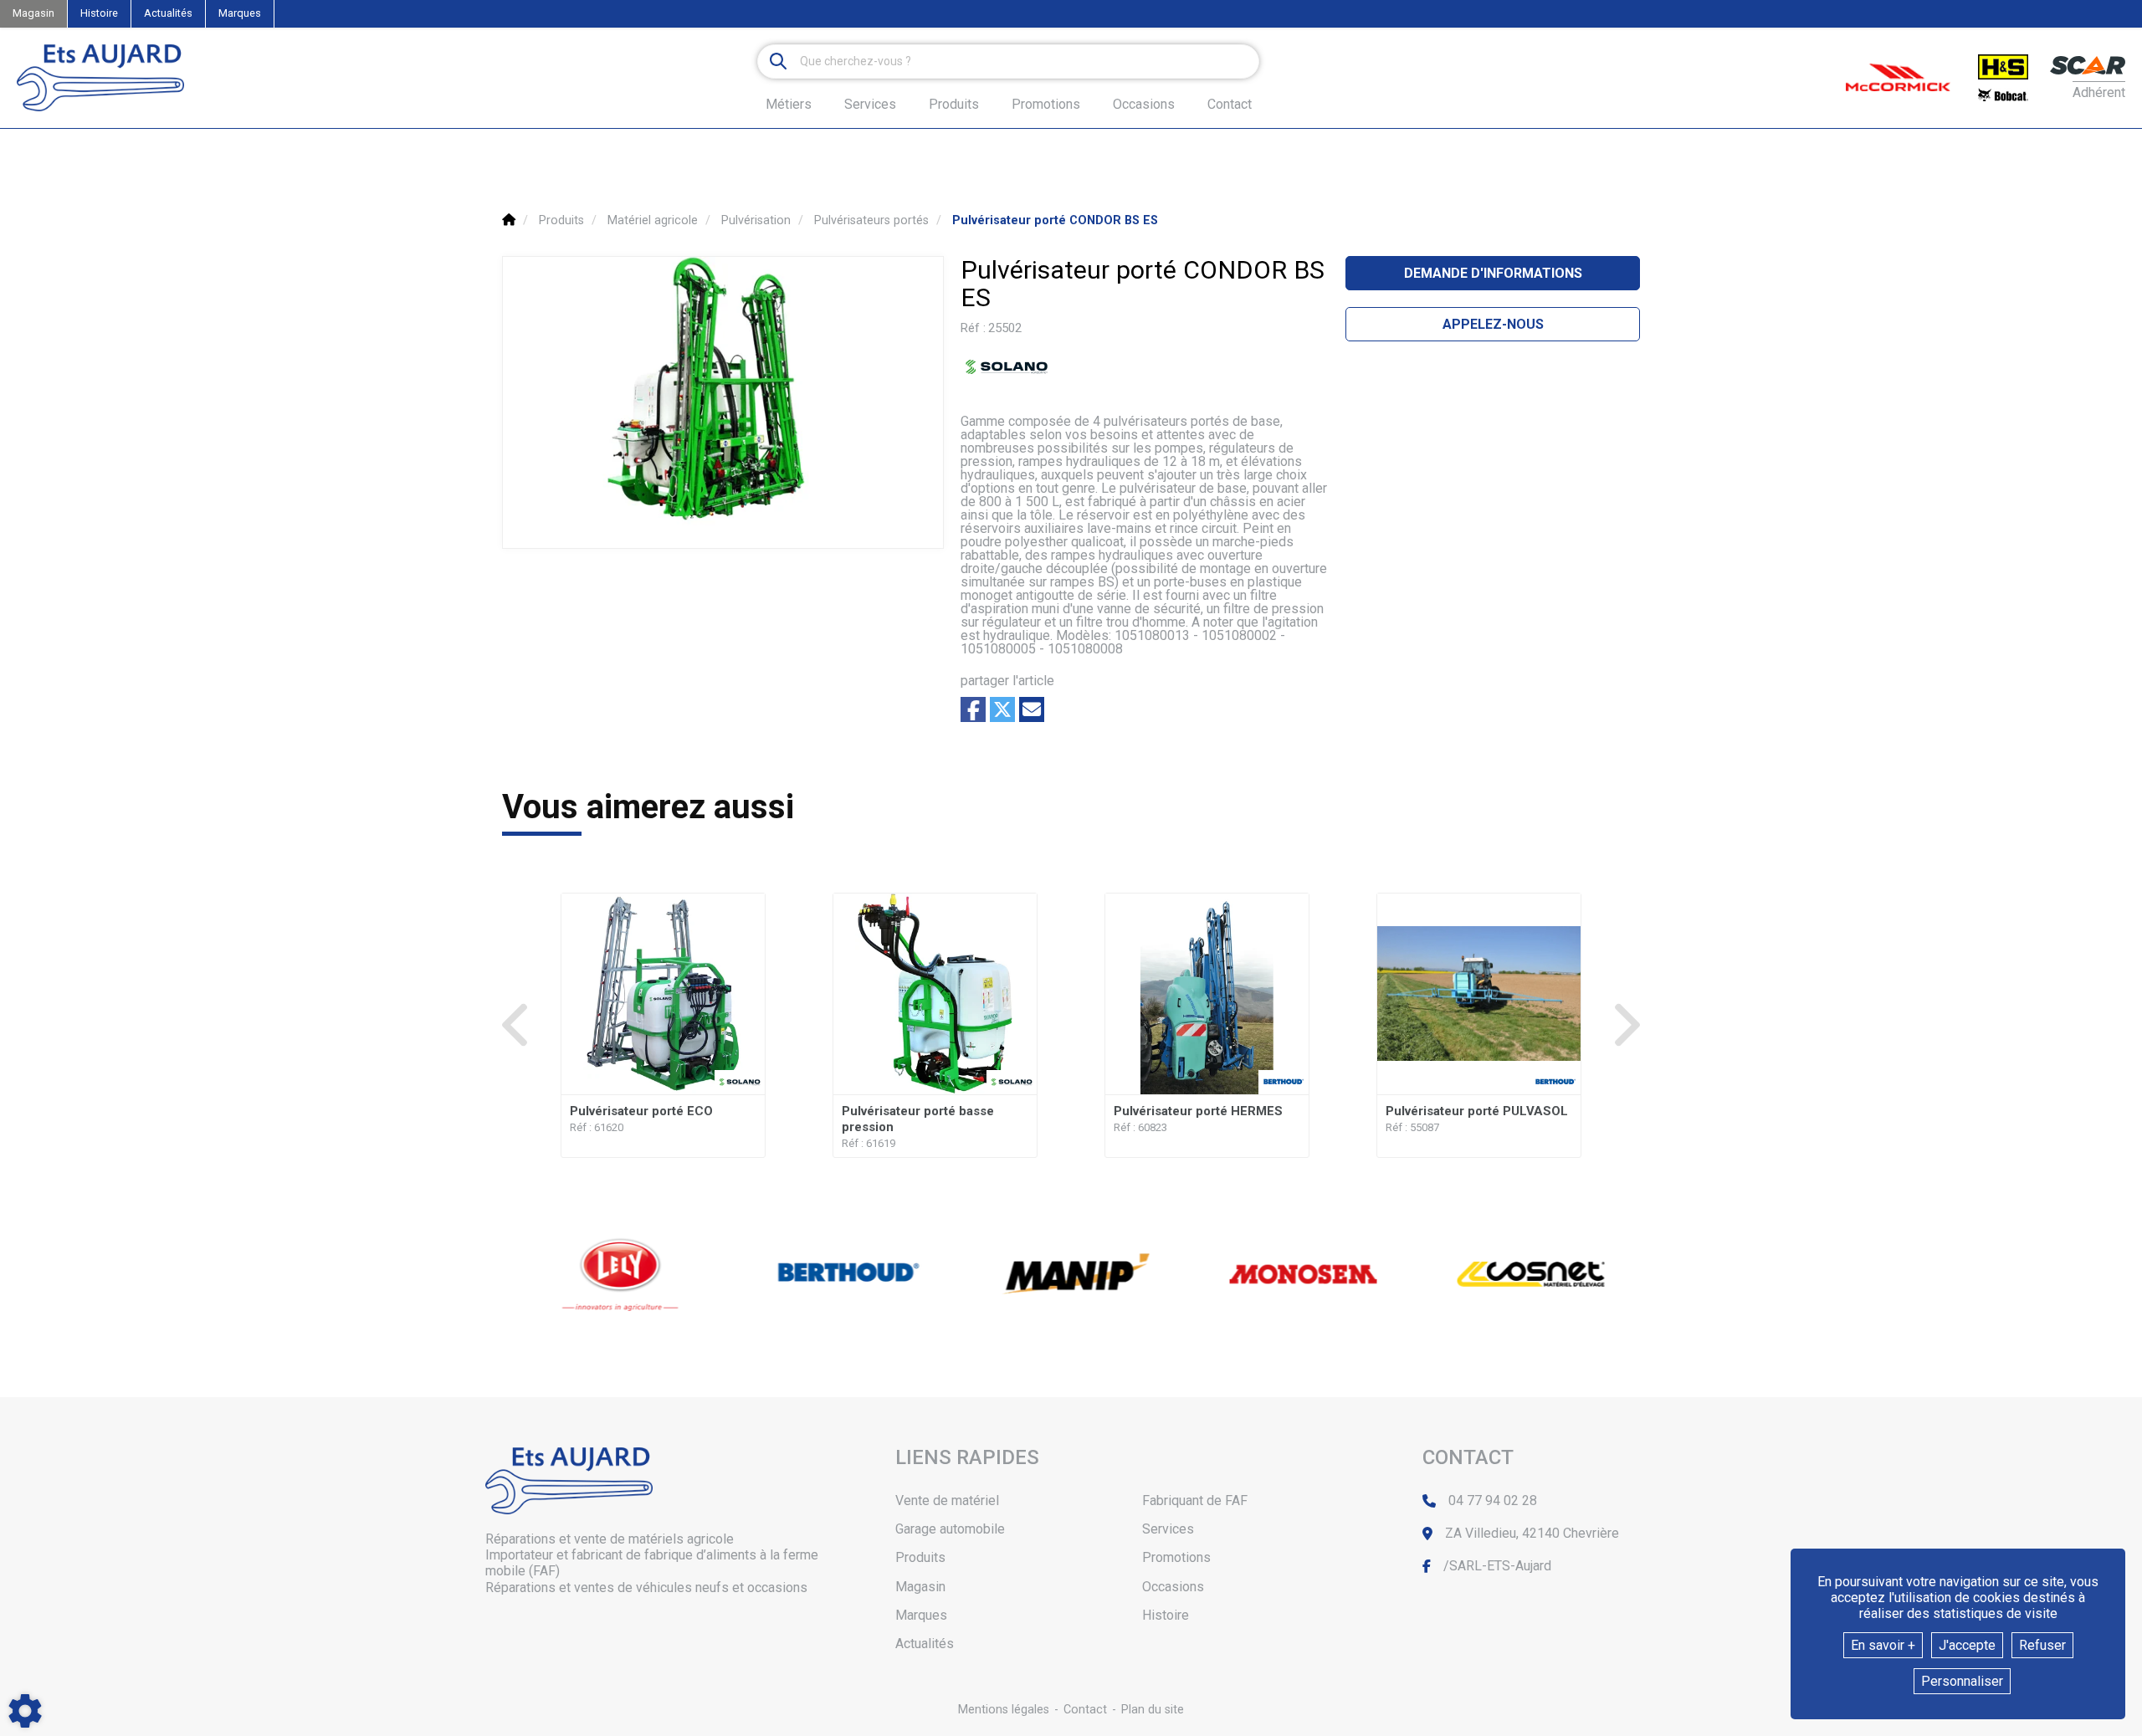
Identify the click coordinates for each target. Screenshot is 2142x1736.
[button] (1055, 220)
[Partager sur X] (1002, 709)
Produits (954, 104)
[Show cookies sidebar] (25, 1711)
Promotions (1046, 105)
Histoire (99, 13)
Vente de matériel (947, 1500)
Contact (1230, 105)
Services (1168, 1529)
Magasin (33, 13)
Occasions (1144, 105)
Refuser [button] (2042, 1645)
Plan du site (1153, 1710)
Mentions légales (1004, 1710)
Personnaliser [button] (1962, 1681)
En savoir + (1883, 1645)
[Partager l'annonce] (1032, 709)
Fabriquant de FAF (1195, 1500)
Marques (240, 13)
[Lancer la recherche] (778, 61)
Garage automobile (950, 1529)
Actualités (168, 13)
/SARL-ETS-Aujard (1497, 1566)
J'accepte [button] (1967, 1645)
